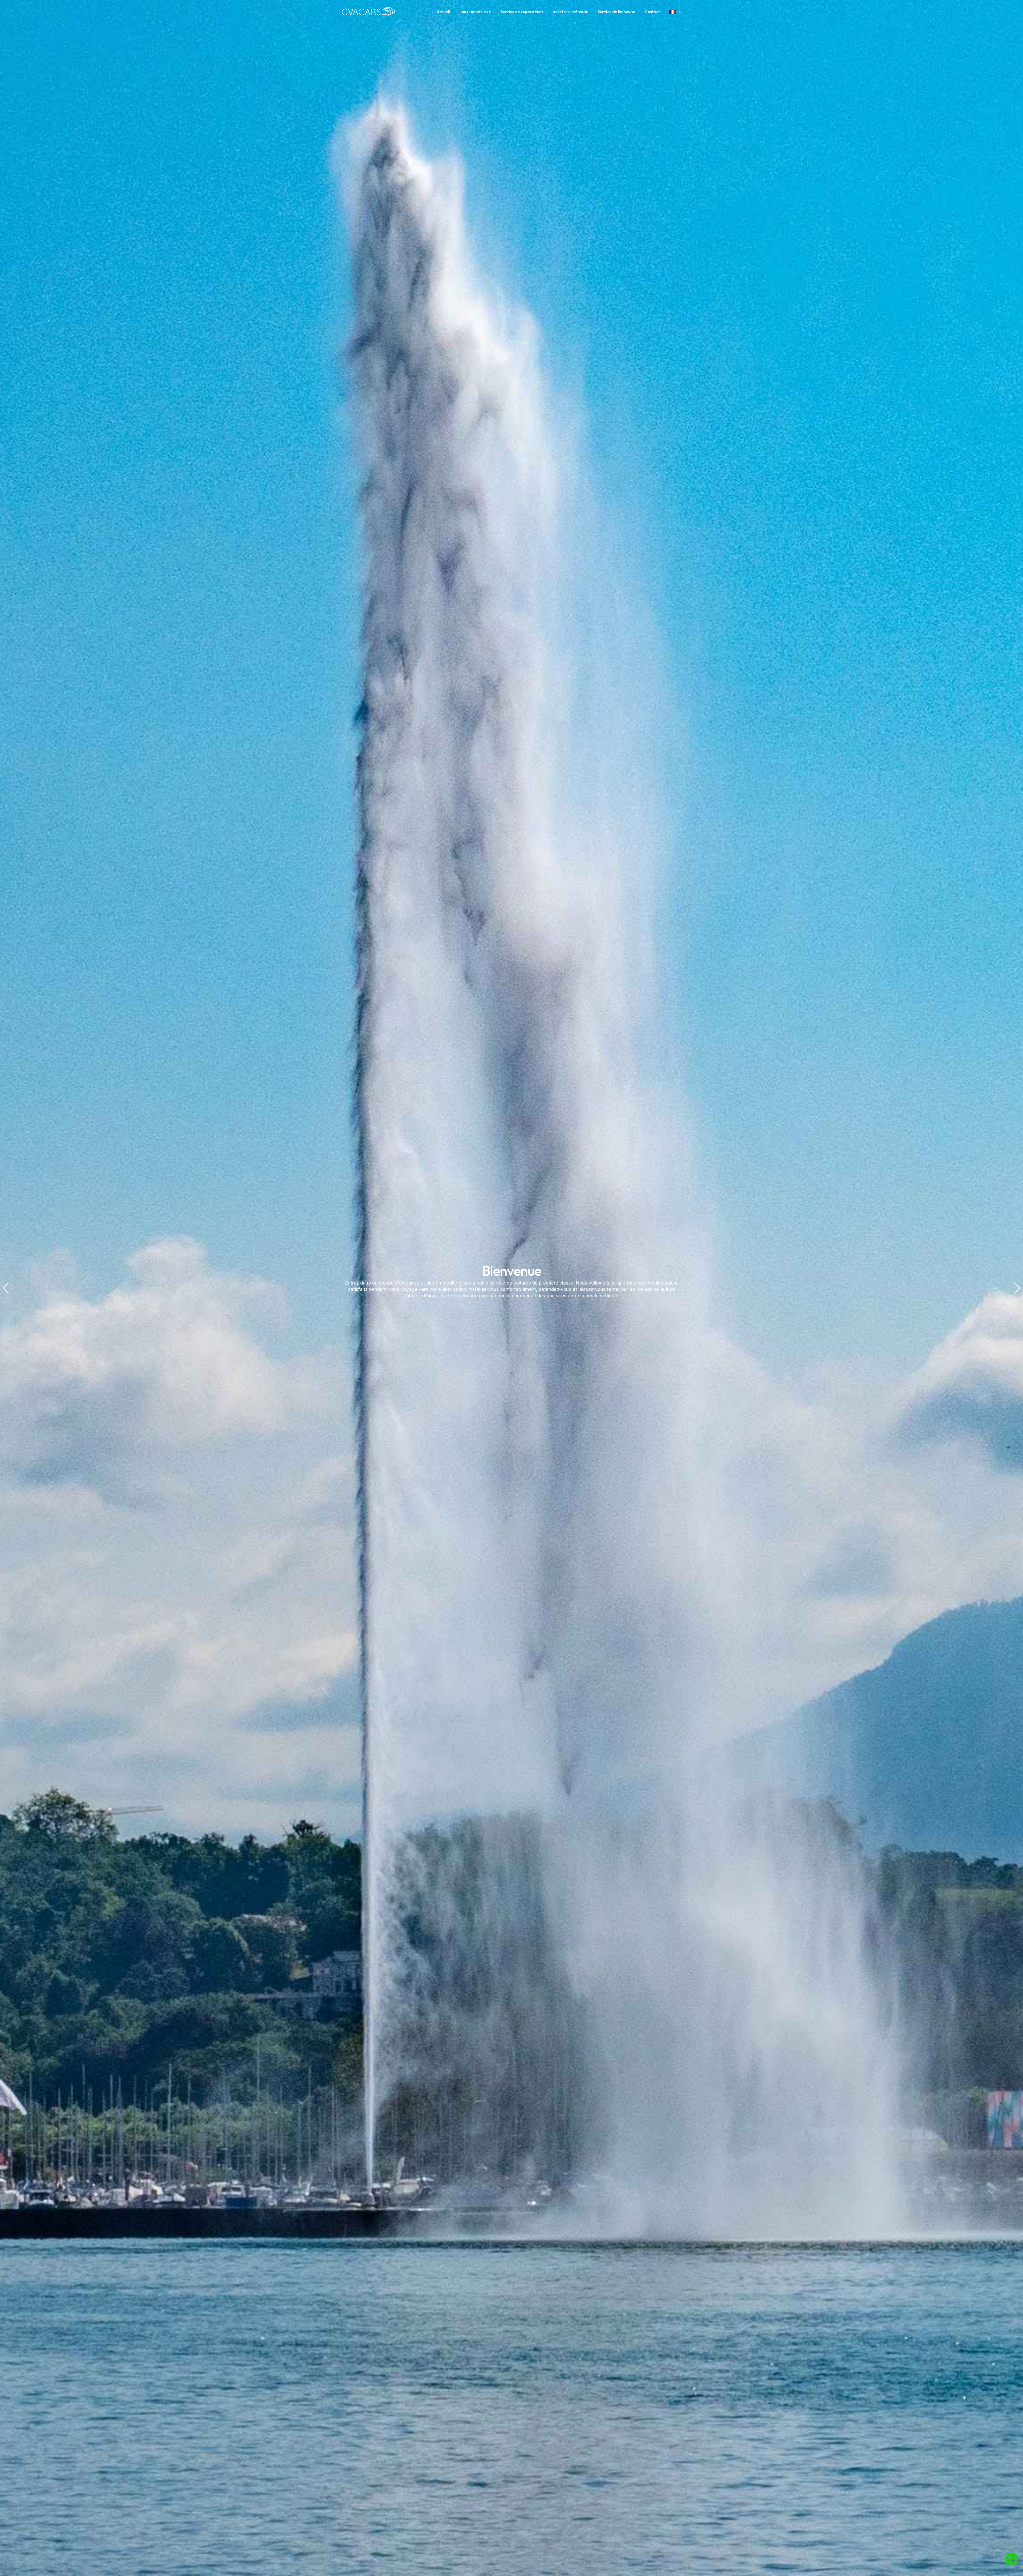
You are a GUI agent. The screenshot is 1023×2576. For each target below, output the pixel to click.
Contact (652, 12)
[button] (6, 1288)
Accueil (444, 12)
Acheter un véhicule (571, 12)
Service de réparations (522, 12)
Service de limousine (616, 12)
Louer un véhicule (475, 12)
